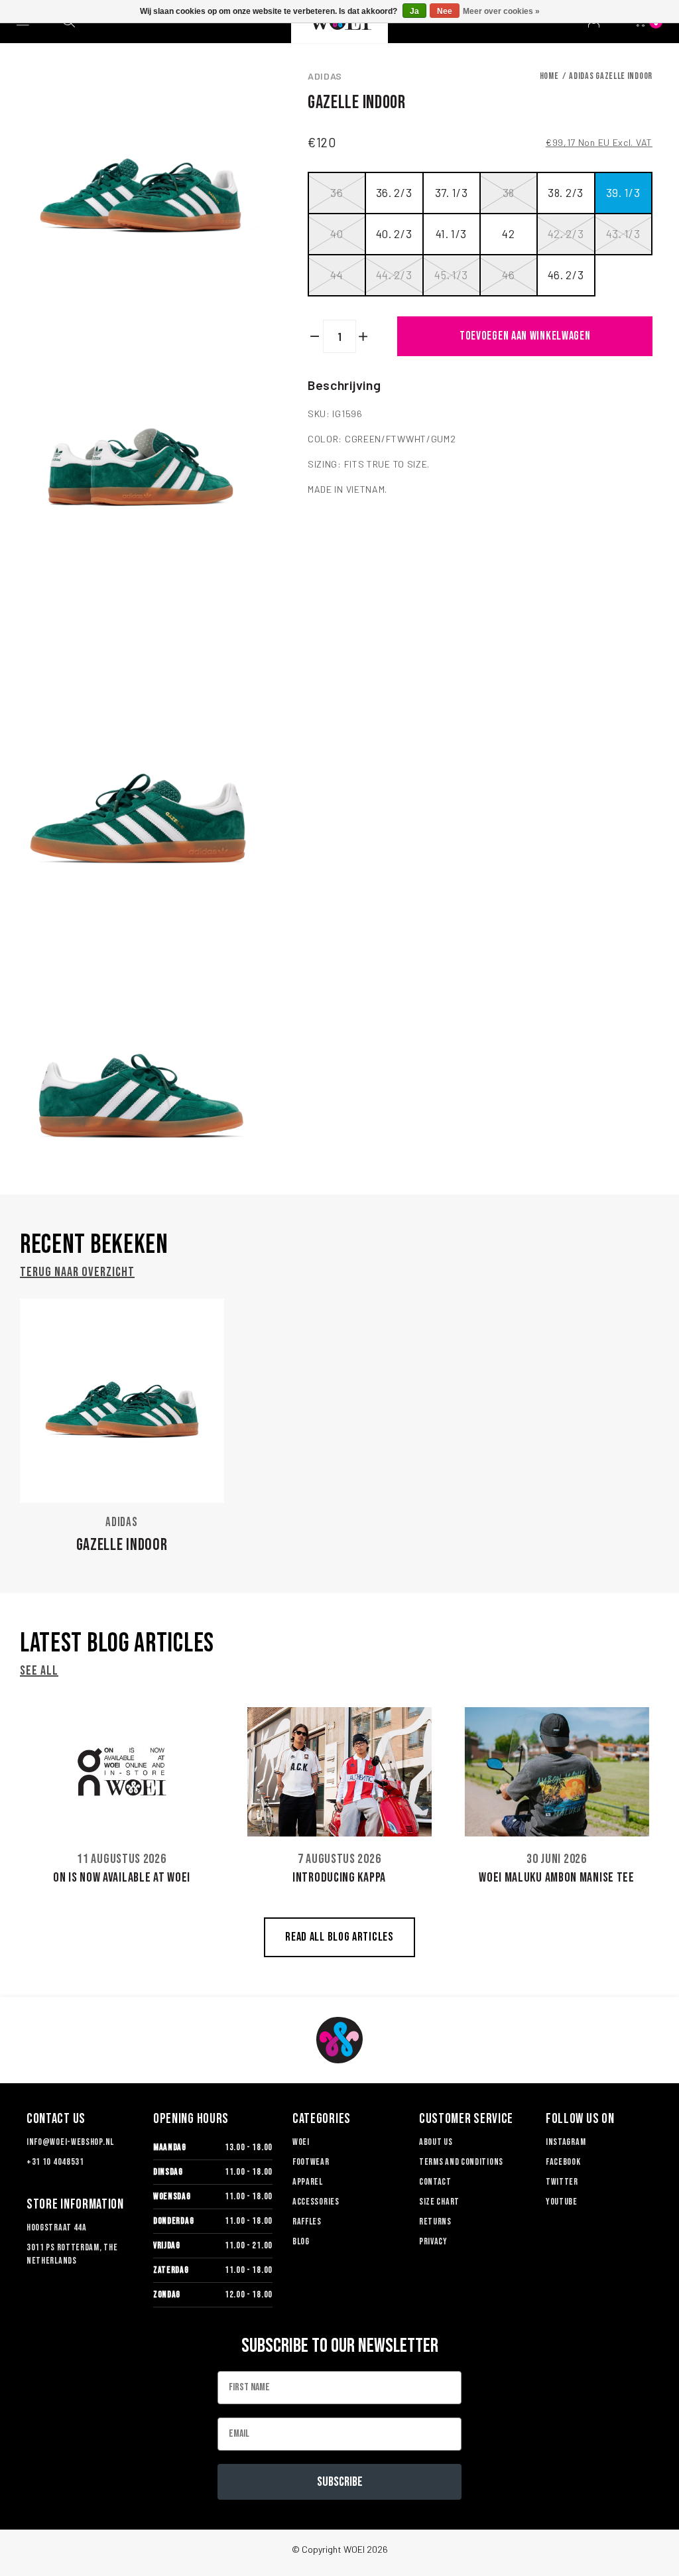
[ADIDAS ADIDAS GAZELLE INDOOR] (122, 1401)
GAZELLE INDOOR (122, 1545)
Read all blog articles (339, 1937)
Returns (435, 2222)
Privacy (433, 2241)
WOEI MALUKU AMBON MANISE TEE (557, 1878)
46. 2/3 (566, 275)
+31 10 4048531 (55, 2162)
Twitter (562, 2182)
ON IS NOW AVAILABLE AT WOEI (122, 1878)
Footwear (311, 2162)
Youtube (562, 2202)
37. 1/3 (452, 192)
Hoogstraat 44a (57, 2227)
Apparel (308, 2182)
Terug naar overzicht (77, 1272)
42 (508, 233)
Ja (414, 11)
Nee (445, 11)
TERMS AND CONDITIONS (461, 2162)
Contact (435, 2182)
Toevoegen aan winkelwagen (525, 336)
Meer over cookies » (501, 11)
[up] (364, 336)
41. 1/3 (451, 233)
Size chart (439, 2202)
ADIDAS (325, 76)
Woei (301, 2142)
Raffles (307, 2222)
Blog (301, 2241)
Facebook (563, 2162)
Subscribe (340, 2482)
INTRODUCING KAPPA (339, 1878)
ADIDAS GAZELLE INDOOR (611, 76)
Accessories (316, 2202)
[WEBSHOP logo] (339, 2040)
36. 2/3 (394, 192)
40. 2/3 (394, 233)
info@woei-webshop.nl (70, 2142)
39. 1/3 (623, 192)
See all (39, 1671)
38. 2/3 (566, 192)
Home (549, 76)
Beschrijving (344, 385)
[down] (315, 336)
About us (436, 2142)
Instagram (566, 2142)
